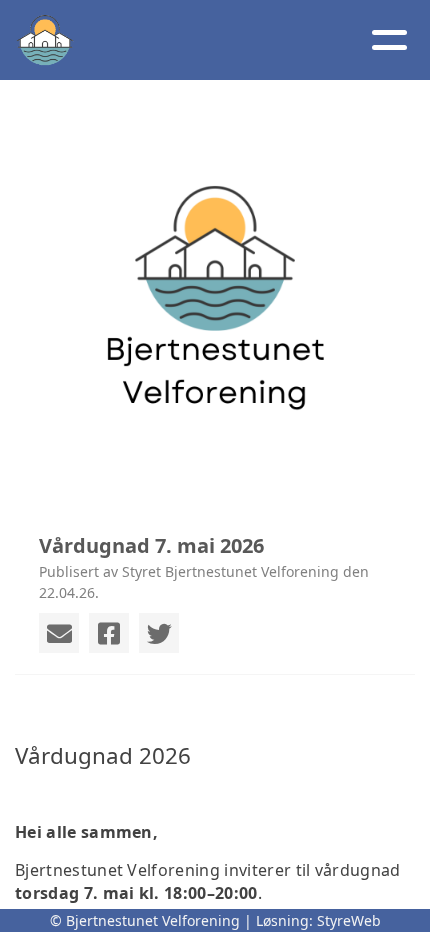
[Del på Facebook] (109, 633)
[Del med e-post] (59, 633)
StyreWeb (349, 920)
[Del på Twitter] (159, 633)
